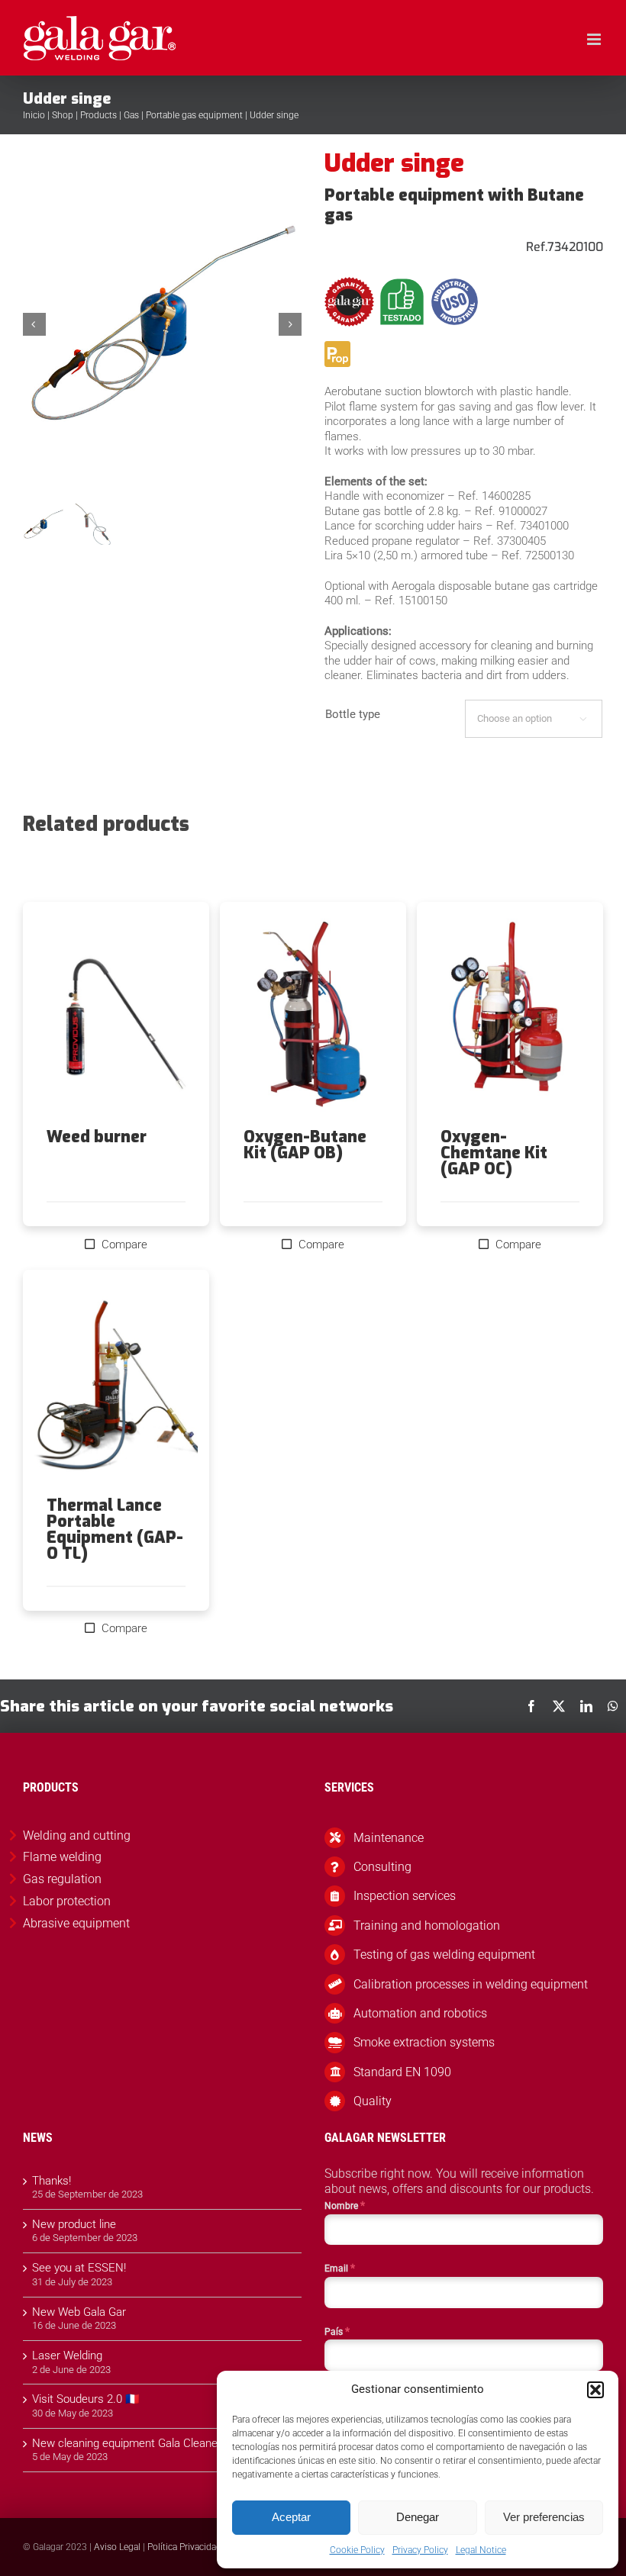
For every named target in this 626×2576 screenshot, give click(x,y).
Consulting (382, 1867)
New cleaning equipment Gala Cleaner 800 (137, 2443)
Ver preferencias (544, 2517)
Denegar (418, 2517)
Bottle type (353, 715)
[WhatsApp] (613, 1706)
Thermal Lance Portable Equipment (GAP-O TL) (115, 1529)
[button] (595, 2390)
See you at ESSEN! (79, 2268)
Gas (131, 115)
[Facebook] (531, 1706)
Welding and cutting (77, 1835)
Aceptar (291, 2517)
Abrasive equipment (76, 1923)
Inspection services (405, 1896)
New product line (74, 2224)
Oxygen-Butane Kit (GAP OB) (305, 1145)
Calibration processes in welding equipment (471, 1984)
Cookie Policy (357, 2550)
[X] (559, 1706)
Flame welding (62, 1857)
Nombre (345, 2205)
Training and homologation (427, 1926)
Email (340, 2268)
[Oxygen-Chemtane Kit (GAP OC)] (510, 1016)
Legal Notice (481, 2550)
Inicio (34, 115)
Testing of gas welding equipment (444, 1955)
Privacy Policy (420, 2550)
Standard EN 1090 (402, 2072)
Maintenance (389, 1838)
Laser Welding (67, 2355)
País (337, 2331)
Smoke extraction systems (424, 2042)
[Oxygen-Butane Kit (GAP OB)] (313, 1016)
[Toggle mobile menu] (595, 39)
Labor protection (67, 1901)
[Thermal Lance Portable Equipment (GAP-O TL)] (116, 1383)
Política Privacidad (184, 2547)
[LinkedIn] (586, 1706)
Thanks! (52, 2181)
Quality (373, 2101)
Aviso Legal (117, 2547)
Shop (63, 115)
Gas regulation (62, 1879)
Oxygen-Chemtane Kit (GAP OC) (494, 1153)
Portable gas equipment (194, 115)
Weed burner (97, 1137)
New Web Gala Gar (79, 2312)
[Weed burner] (116, 1016)
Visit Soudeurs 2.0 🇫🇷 (86, 2399)
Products (98, 115)
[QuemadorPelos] (163, 324)
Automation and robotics (420, 2013)
